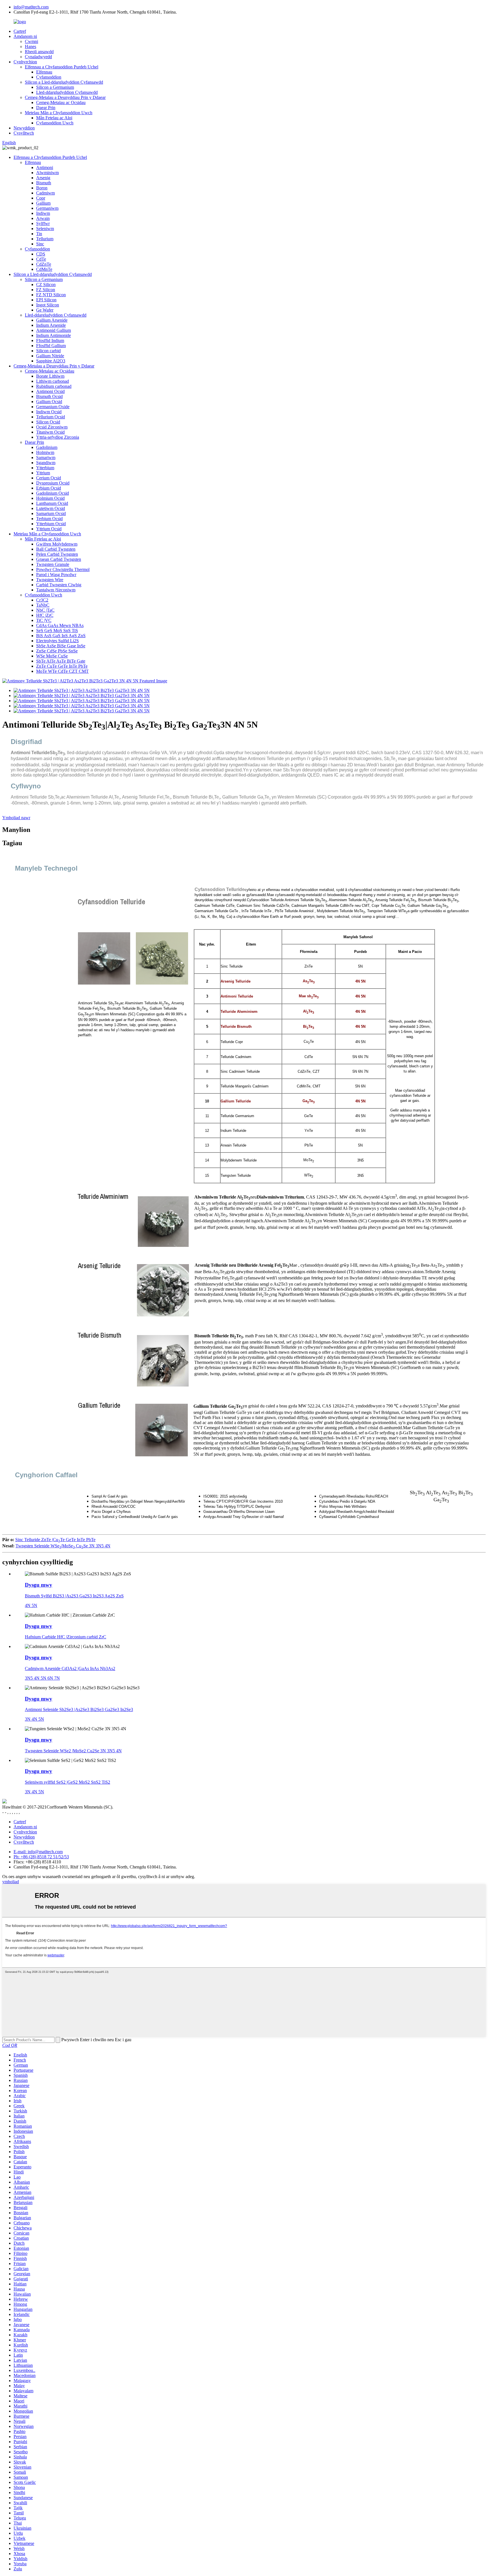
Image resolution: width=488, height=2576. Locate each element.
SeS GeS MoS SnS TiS (57, 631)
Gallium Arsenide (52, 320)
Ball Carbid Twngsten (56, 549)
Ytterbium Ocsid (51, 524)
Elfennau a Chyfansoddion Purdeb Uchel (62, 67)
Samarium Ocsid (51, 513)
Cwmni (31, 41)
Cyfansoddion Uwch (55, 123)
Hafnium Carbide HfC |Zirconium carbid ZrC (66, 1637)
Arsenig (43, 178)
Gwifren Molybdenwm (57, 544)
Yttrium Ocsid (49, 529)
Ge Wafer (45, 310)
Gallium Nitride (50, 356)
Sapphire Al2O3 (51, 361)
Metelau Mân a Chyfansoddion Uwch (59, 113)
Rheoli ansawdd (39, 52)
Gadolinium (47, 447)
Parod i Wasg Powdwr (56, 575)
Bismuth (44, 183)
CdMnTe (44, 269)
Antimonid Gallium (54, 330)
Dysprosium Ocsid (53, 483)
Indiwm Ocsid (49, 412)
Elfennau (44, 72)
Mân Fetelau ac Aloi (54, 118)
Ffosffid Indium (50, 340)
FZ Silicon (46, 290)
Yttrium (43, 473)
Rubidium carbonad (54, 386)
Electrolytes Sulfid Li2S (57, 641)
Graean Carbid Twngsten (59, 559)
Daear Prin (46, 108)
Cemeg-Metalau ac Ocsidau (61, 102)
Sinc (40, 244)
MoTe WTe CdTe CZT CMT (62, 671)
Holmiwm (45, 452)
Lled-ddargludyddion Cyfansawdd (67, 92)
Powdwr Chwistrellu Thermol (63, 569)
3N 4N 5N (34, 1719)
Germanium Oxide (53, 407)
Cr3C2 (42, 600)
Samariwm (46, 458)
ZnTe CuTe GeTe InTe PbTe (62, 666)
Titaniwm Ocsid (50, 432)
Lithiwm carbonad (53, 381)
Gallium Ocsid (49, 402)
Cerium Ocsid (49, 478)
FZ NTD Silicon (51, 295)
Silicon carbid (48, 351)
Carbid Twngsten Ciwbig (59, 585)
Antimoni (45, 167)
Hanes (30, 46)
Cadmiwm (45, 193)
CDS (41, 254)
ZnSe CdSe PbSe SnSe (57, 651)
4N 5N (31, 1605)
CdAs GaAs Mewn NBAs (60, 625)
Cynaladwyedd (38, 57)
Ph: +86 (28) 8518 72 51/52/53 (41, 1857)
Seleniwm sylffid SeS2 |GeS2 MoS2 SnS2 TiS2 (67, 1782)
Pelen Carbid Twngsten (57, 554)
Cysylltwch (24, 133)
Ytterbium (45, 468)
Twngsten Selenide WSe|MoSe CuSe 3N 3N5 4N (63, 1546)
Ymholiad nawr (16, 818)
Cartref (20, 31)
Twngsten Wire (50, 580)
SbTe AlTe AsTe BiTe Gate (61, 661)
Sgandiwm (46, 463)
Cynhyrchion (25, 62)
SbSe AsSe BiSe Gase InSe (61, 646)
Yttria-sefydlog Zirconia (58, 437)
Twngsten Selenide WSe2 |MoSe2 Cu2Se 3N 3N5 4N (73, 1751)
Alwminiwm (47, 173)
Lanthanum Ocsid (52, 503)
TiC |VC (44, 620)
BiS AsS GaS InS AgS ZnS (61, 636)
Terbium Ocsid (49, 519)
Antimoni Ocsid (50, 391)
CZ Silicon (46, 285)
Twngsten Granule (53, 564)
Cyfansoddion (49, 77)
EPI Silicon (46, 300)
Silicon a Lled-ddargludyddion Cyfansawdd (64, 82)
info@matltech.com (31, 7)
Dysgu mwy (39, 1585)
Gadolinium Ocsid (53, 493)
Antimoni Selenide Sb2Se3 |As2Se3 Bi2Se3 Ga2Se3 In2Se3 (79, 1709)
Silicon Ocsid (48, 422)
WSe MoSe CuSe (52, 656)
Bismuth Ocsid (49, 396)
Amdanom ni (25, 36)
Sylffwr (43, 223)
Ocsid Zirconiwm (52, 427)
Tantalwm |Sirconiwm (56, 590)
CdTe (41, 259)
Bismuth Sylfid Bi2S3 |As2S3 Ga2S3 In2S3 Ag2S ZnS (74, 1596)
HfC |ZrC (45, 615)
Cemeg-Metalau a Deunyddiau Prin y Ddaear (65, 97)
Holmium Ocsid (50, 498)
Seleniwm (45, 229)
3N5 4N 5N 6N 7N (42, 1678)
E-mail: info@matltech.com (38, 1852)
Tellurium (45, 239)
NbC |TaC (45, 610)
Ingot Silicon (48, 305)
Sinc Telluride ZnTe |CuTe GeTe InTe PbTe (55, 1540)
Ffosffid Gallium (51, 346)
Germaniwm (47, 208)
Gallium (43, 203)
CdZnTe (44, 264)
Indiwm (43, 213)
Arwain (43, 218)
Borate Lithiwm (50, 376)
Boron (42, 188)
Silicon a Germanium (55, 87)
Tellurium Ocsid (51, 417)
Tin (39, 234)
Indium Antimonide (54, 335)
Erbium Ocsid (49, 488)
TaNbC (43, 605)
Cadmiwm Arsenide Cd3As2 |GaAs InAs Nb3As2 (70, 1668)
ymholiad (11, 1882)
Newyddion (24, 128)
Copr (41, 198)
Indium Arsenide (51, 325)
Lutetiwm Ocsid (51, 508)
